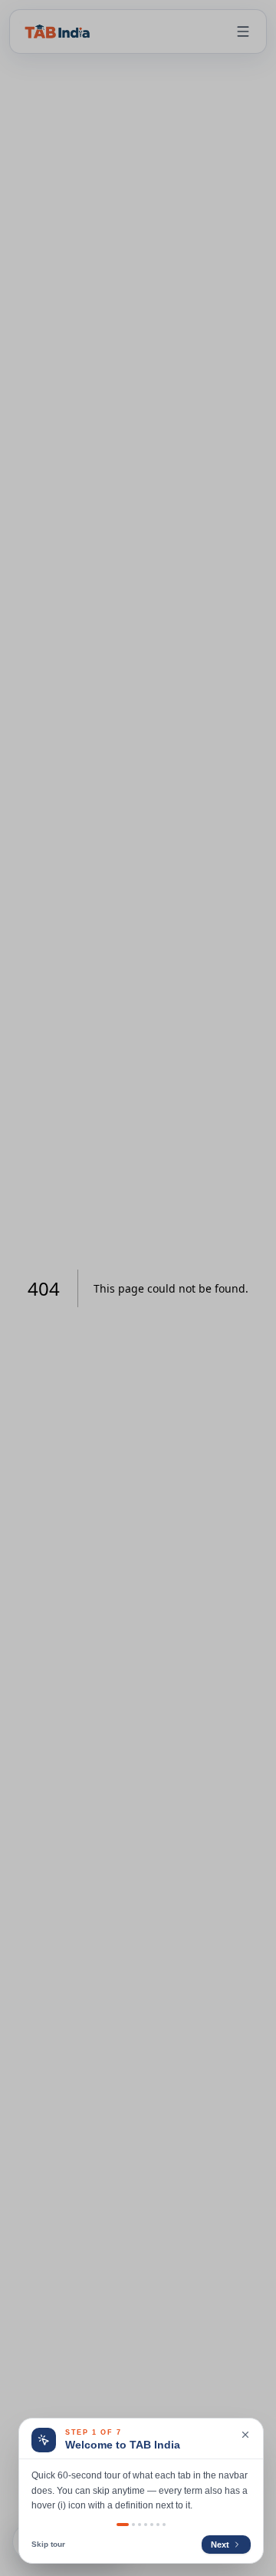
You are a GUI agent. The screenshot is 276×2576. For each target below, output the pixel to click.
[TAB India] (58, 31)
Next (220, 2545)
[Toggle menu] (243, 31)
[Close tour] (245, 2435)
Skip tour (48, 2544)
